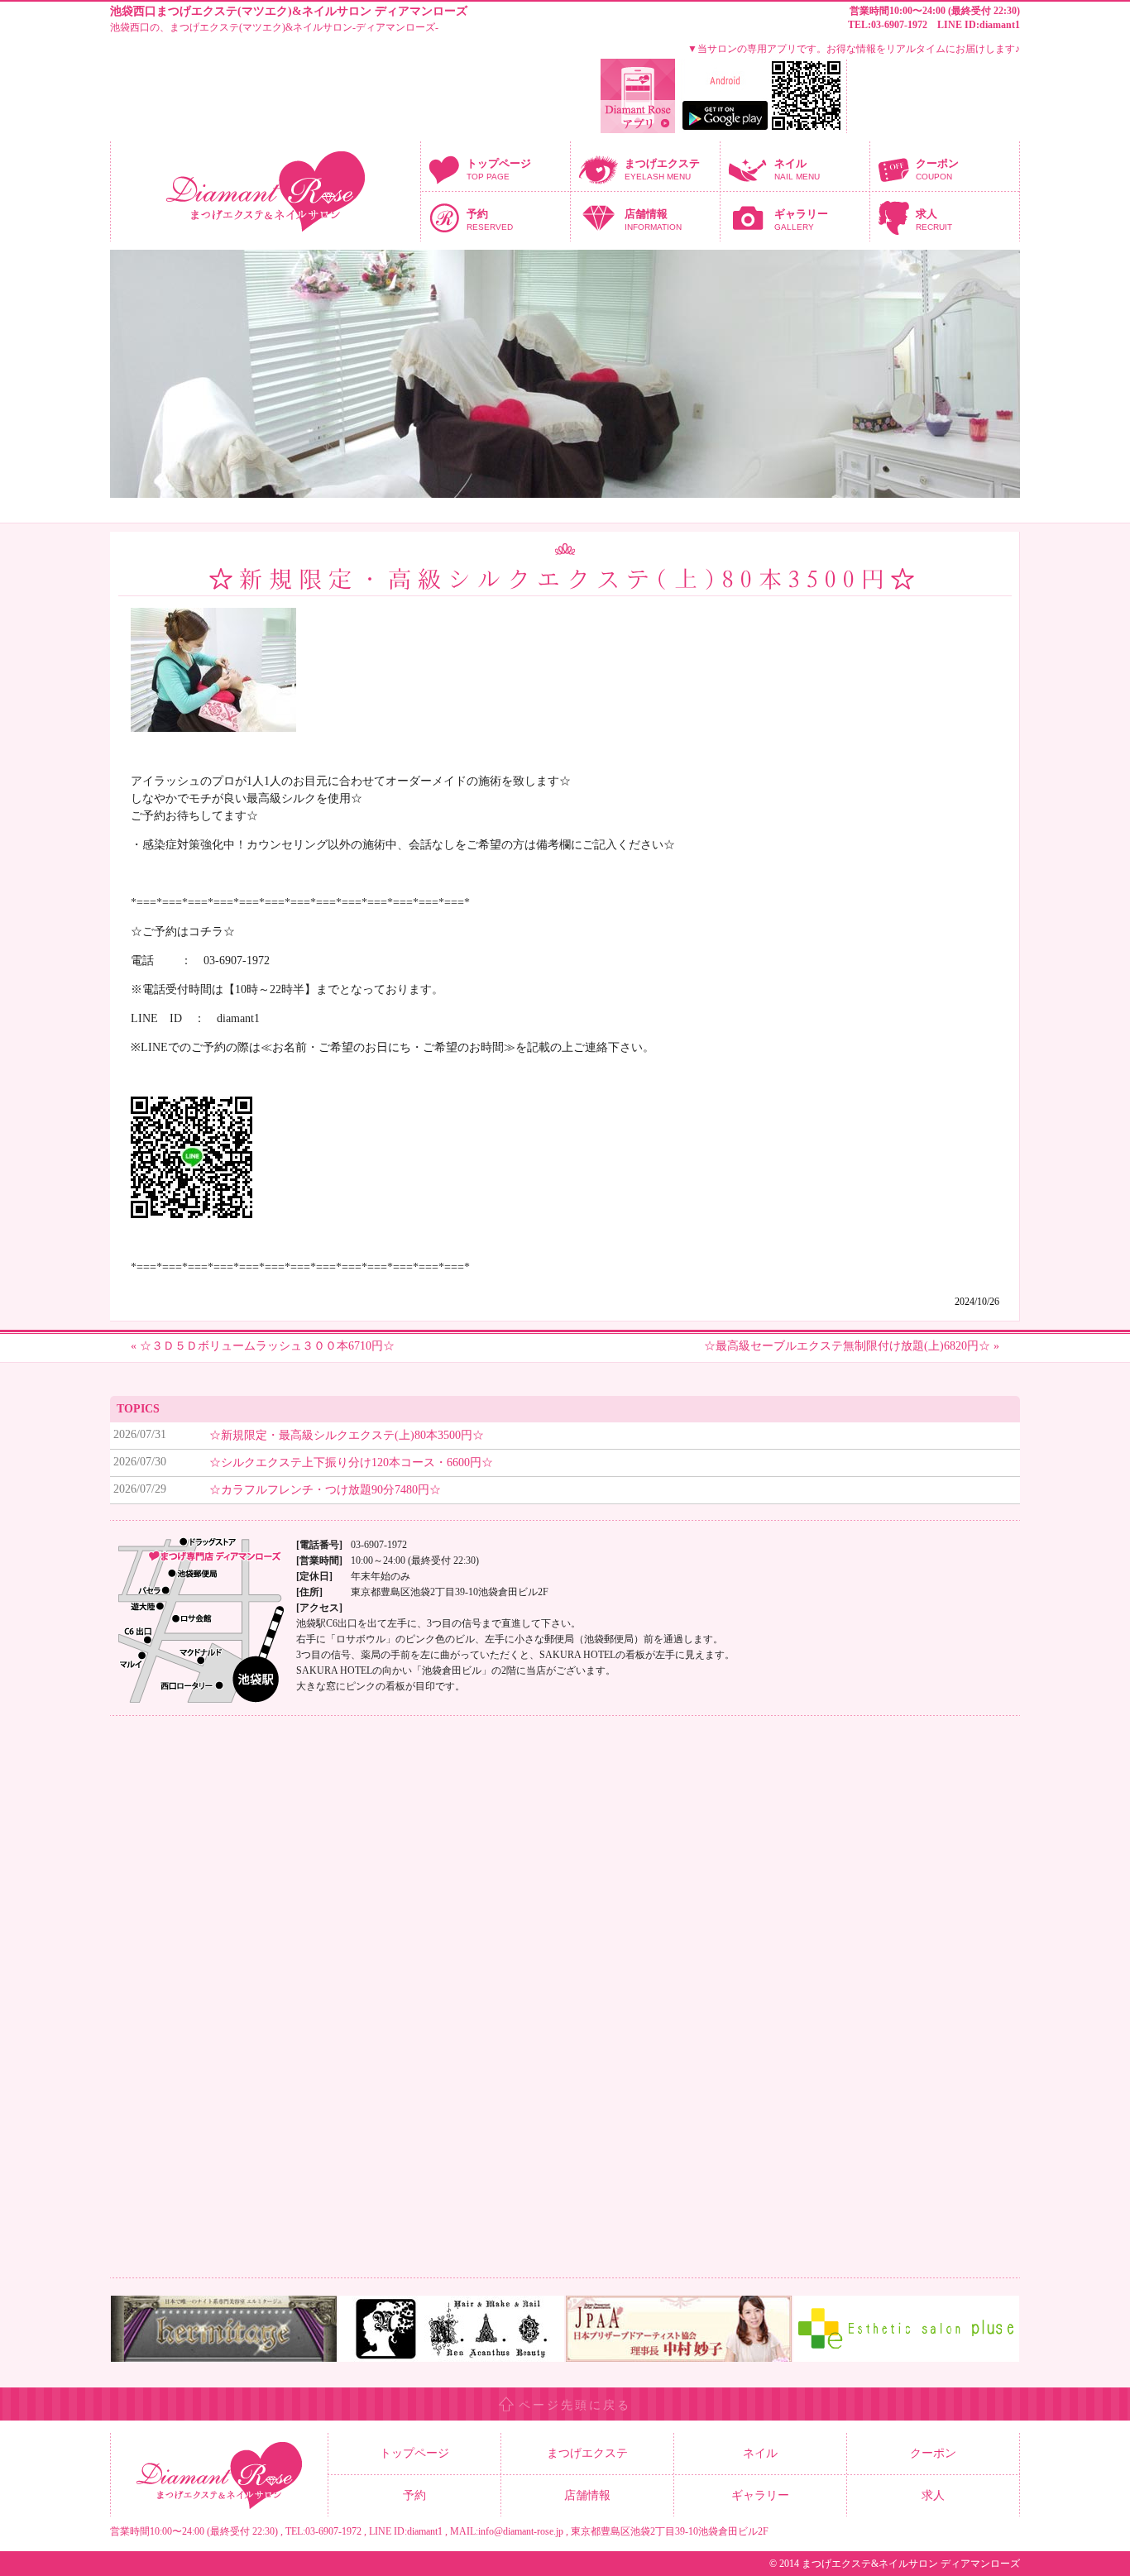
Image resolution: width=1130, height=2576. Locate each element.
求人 (934, 220)
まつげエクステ (662, 169)
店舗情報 (653, 220)
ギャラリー (801, 220)
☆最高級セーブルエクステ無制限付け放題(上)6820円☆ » (852, 1346)
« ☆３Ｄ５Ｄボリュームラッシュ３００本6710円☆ (263, 1346)
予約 (490, 220)
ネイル (797, 169)
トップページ (499, 169)
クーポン (937, 169)
